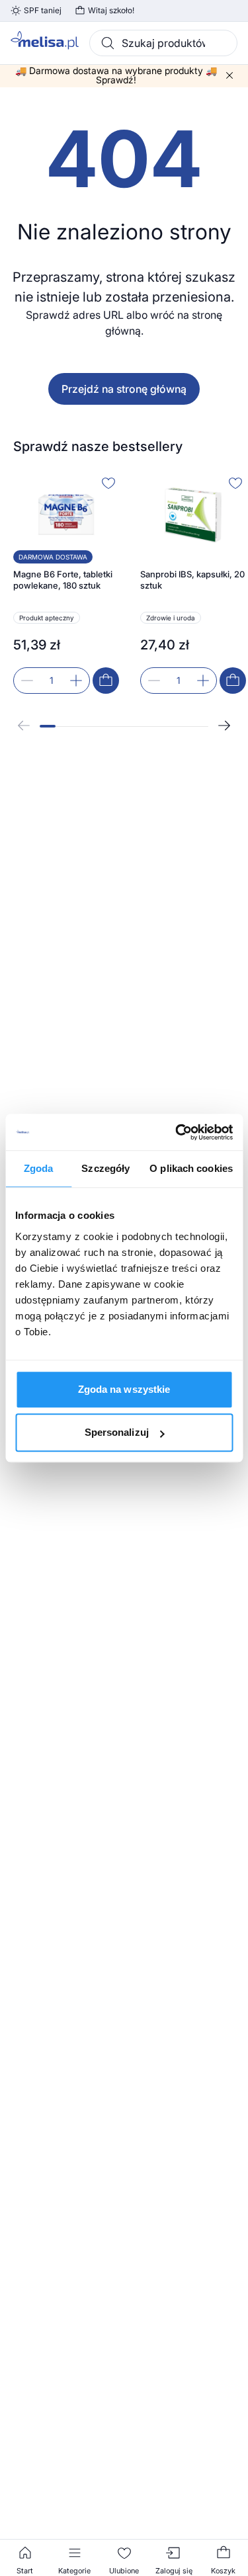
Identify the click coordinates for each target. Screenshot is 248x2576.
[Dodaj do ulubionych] (108, 483)
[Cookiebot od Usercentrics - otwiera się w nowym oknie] (177, 1132)
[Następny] (224, 726)
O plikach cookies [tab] (191, 1168)
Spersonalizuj (117, 1432)
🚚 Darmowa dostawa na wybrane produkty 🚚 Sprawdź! (116, 75)
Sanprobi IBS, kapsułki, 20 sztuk (192, 580)
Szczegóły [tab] (105, 1168)
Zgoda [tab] (39, 1168)
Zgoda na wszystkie (124, 1389)
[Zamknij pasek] (229, 75)
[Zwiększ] (76, 681)
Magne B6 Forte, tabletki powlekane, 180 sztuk (63, 580)
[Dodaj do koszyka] (106, 681)
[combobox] (163, 43)
